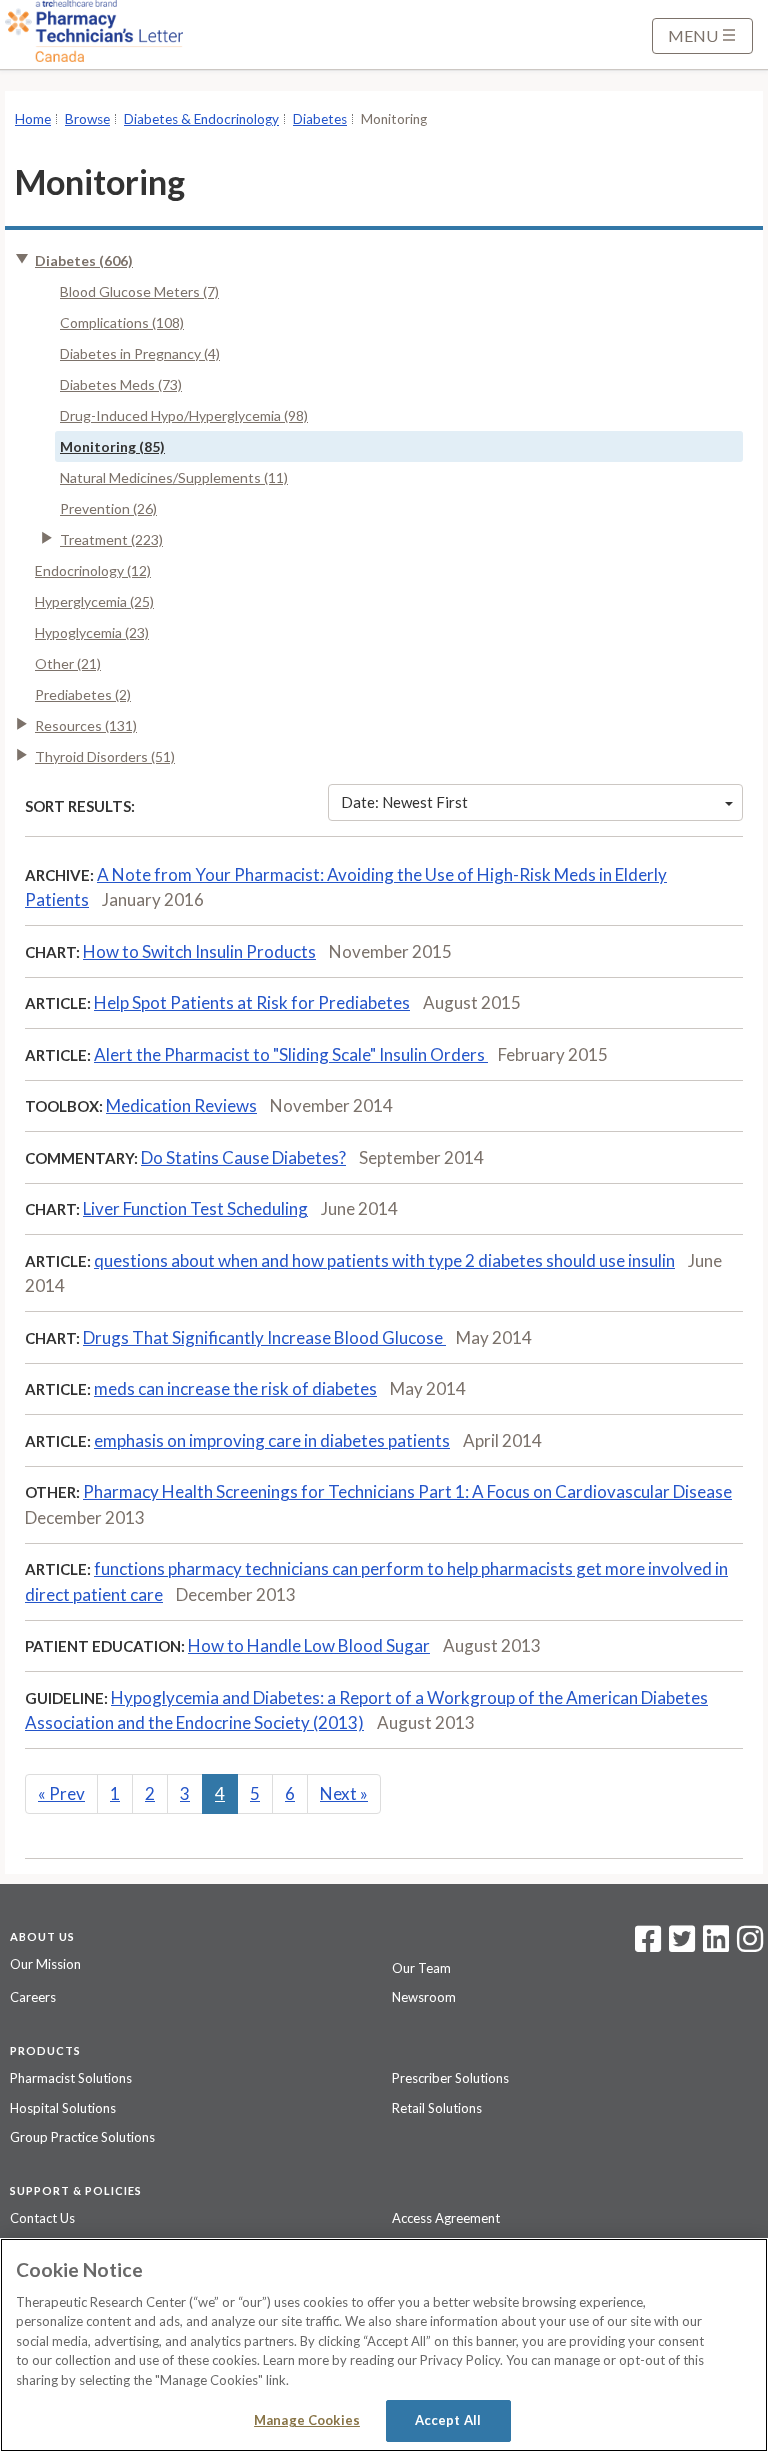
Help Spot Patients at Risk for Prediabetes (252, 1002)
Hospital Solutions (63, 2108)
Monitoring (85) (112, 446)
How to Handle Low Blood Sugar (309, 1645)
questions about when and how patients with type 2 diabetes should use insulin (384, 1260)
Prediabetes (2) (83, 694)
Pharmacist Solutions (71, 2078)
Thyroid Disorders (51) (105, 756)
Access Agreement (446, 2218)
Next (344, 1793)
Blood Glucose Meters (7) (139, 291)
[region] (384, 2345)
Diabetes (320, 119)
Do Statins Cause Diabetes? (243, 1157)
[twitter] (679, 1945)
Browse (87, 119)
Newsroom (424, 1997)
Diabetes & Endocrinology (201, 119)
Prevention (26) (108, 508)
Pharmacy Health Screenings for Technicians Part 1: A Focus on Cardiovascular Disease (407, 1491)
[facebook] (648, 1945)
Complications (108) (122, 322)
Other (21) (68, 663)
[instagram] (750, 1945)
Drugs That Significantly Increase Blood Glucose (264, 1337)
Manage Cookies (307, 2420)
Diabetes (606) (84, 260)
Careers (33, 1997)
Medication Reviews (181, 1105)
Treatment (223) (111, 539)
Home (33, 119)
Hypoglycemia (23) (92, 632)
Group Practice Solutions (82, 2137)
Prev (61, 1793)
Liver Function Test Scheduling (195, 1208)
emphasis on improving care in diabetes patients (272, 1440)
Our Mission (45, 1964)
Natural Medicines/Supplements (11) (174, 477)
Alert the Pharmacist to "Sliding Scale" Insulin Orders (291, 1054)
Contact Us (42, 2218)
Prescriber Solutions (450, 2078)
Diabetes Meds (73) (121, 384)
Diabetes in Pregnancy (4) (140, 353)
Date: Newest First (404, 802)
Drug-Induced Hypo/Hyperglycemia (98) (184, 415)
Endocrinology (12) (93, 570)
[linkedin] (716, 1945)
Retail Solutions (437, 2108)
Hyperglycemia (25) (94, 601)
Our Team (421, 1968)
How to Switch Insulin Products (199, 951)
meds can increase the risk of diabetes (235, 1388)
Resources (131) (86, 725)
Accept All (448, 2420)
